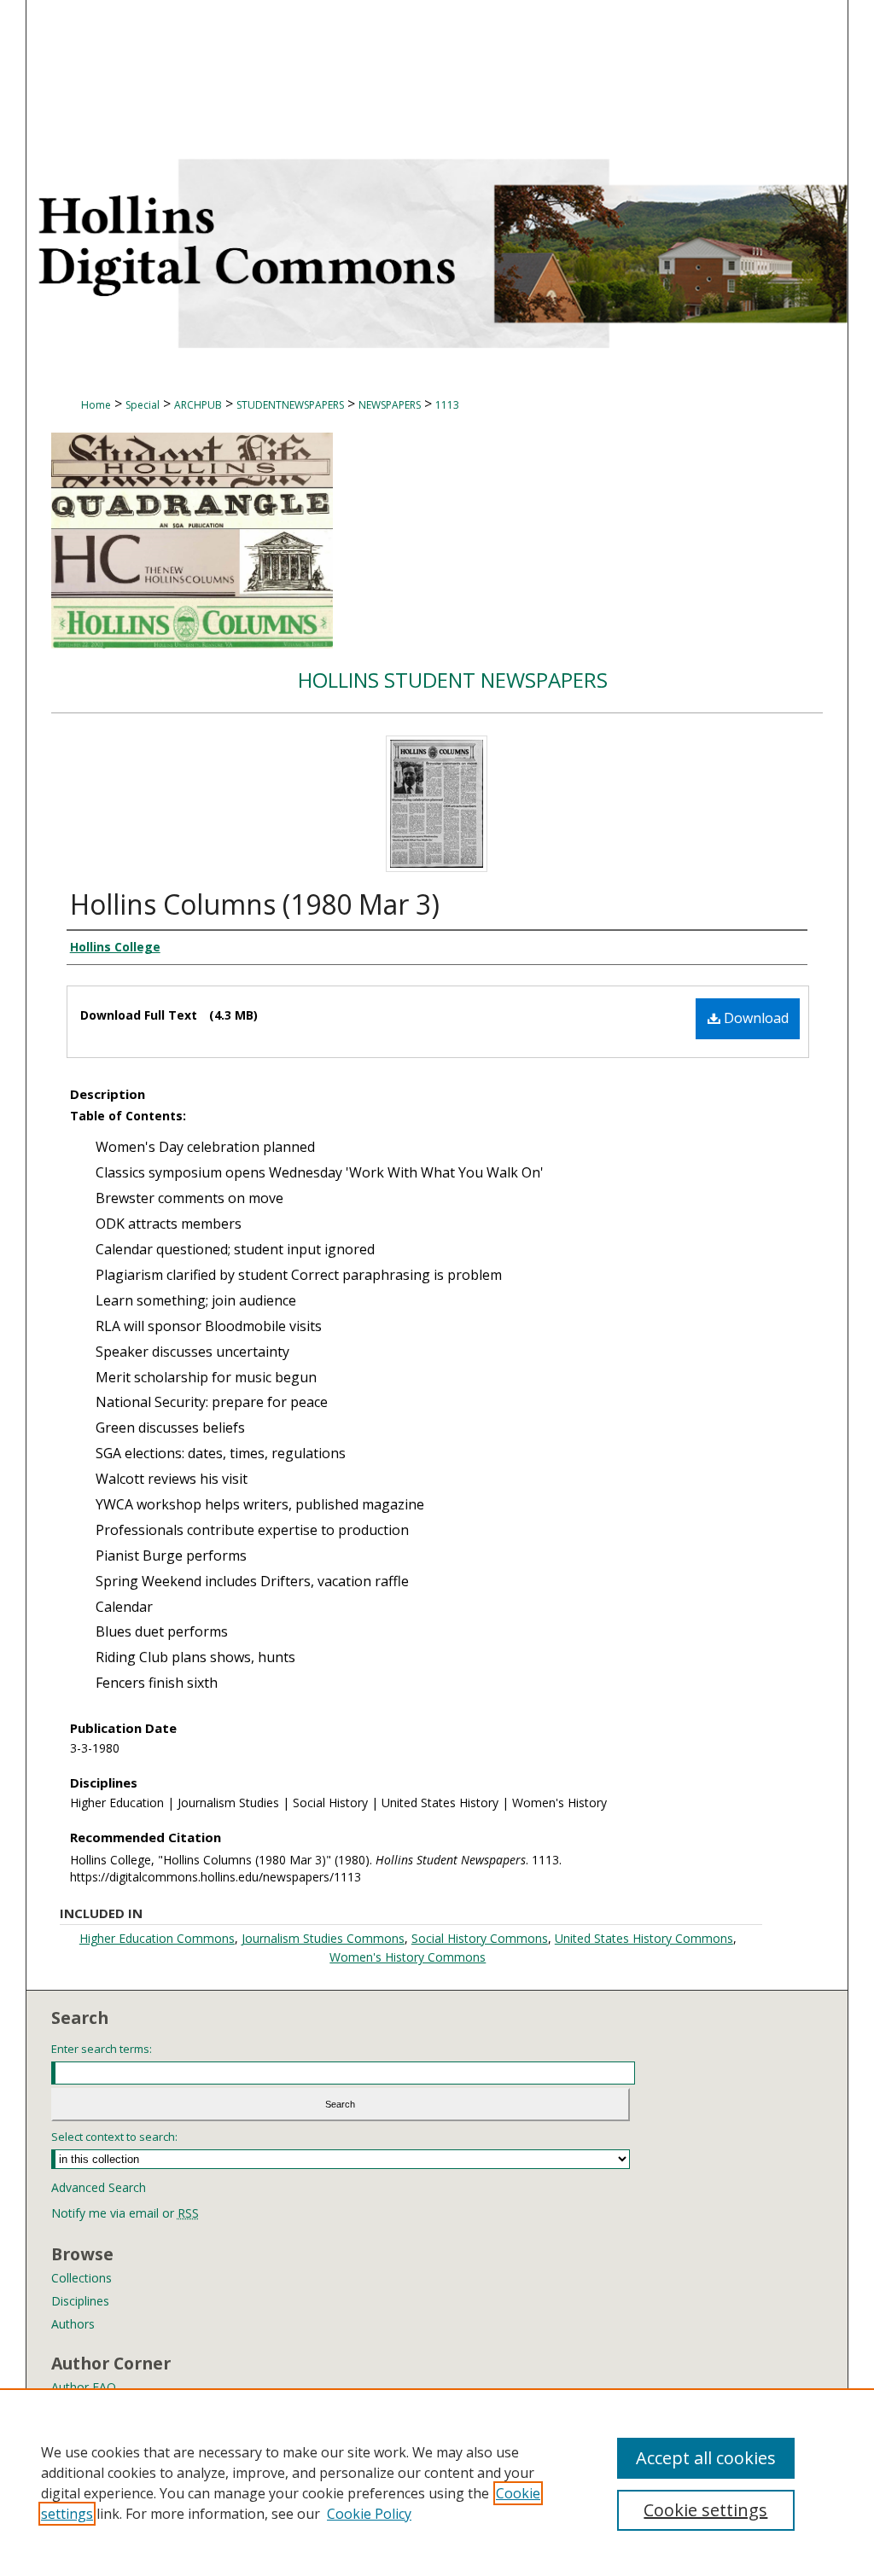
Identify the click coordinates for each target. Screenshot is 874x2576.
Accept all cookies (706, 2458)
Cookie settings (705, 2510)
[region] (437, 2482)
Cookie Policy (369, 2514)
